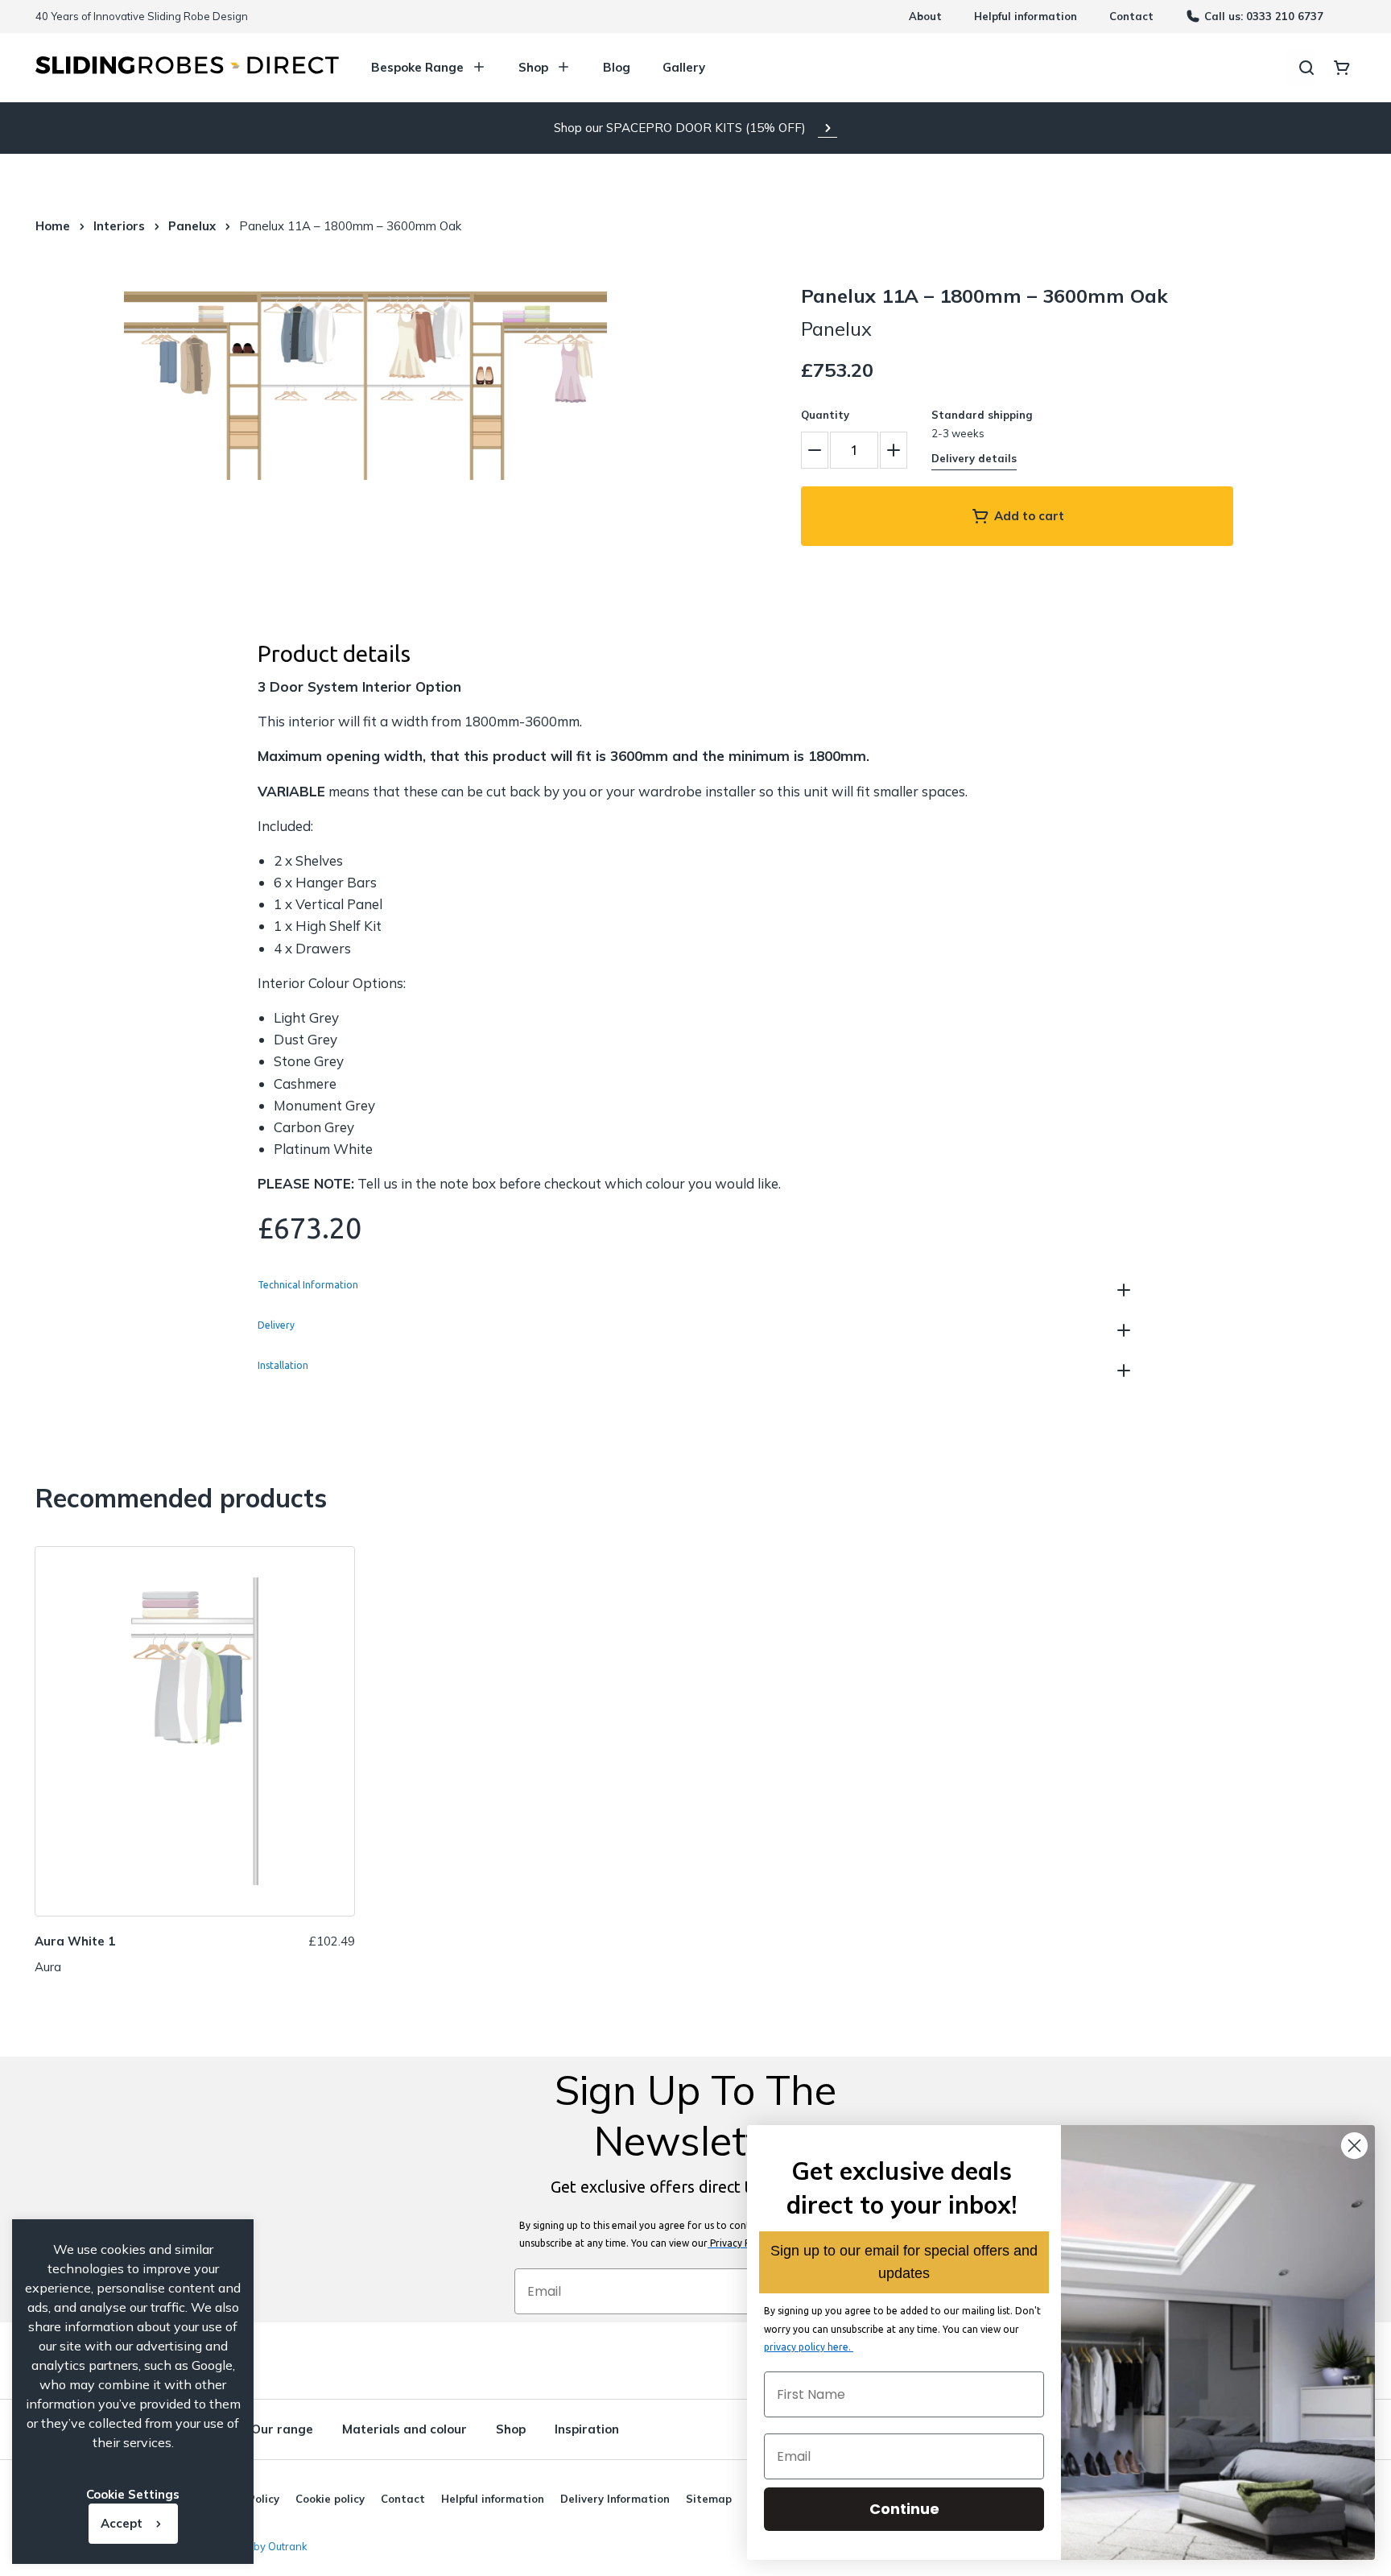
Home (53, 226)
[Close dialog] (1354, 2146)
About (925, 16)
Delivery (276, 1325)
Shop (533, 67)
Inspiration (587, 2429)
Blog (617, 67)
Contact (1131, 16)
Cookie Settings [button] (133, 2494)
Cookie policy (330, 2499)
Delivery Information (615, 2499)
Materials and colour (405, 2429)
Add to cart (1029, 516)
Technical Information (308, 1285)
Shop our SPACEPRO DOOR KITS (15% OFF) (680, 128)
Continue (904, 2509)
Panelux (192, 226)
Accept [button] (122, 2523)
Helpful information (1026, 16)
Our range (282, 2429)
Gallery (684, 67)
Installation (283, 1366)
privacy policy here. (809, 2347)
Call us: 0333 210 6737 (1264, 16)
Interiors (119, 226)
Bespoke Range (417, 67)
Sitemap (709, 2499)
